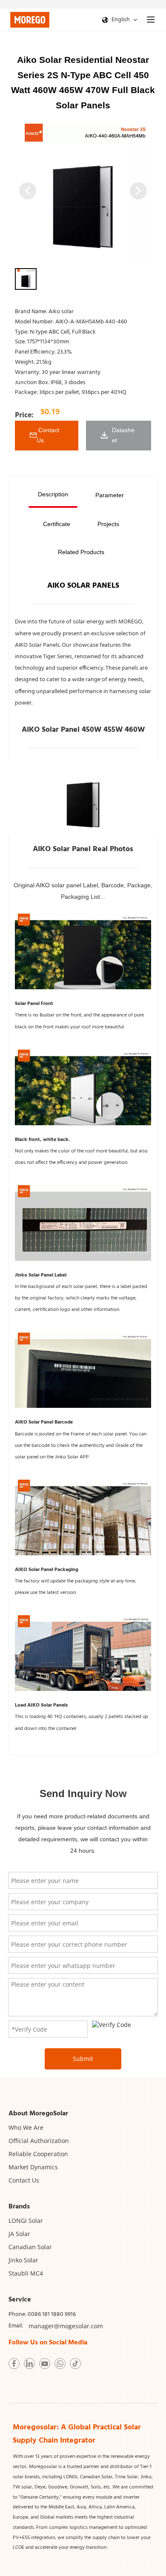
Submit (83, 2059)
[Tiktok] (75, 2364)
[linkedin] (29, 2364)
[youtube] (45, 2364)
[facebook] (14, 2364)
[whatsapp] (60, 2364)
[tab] (53, 495)
